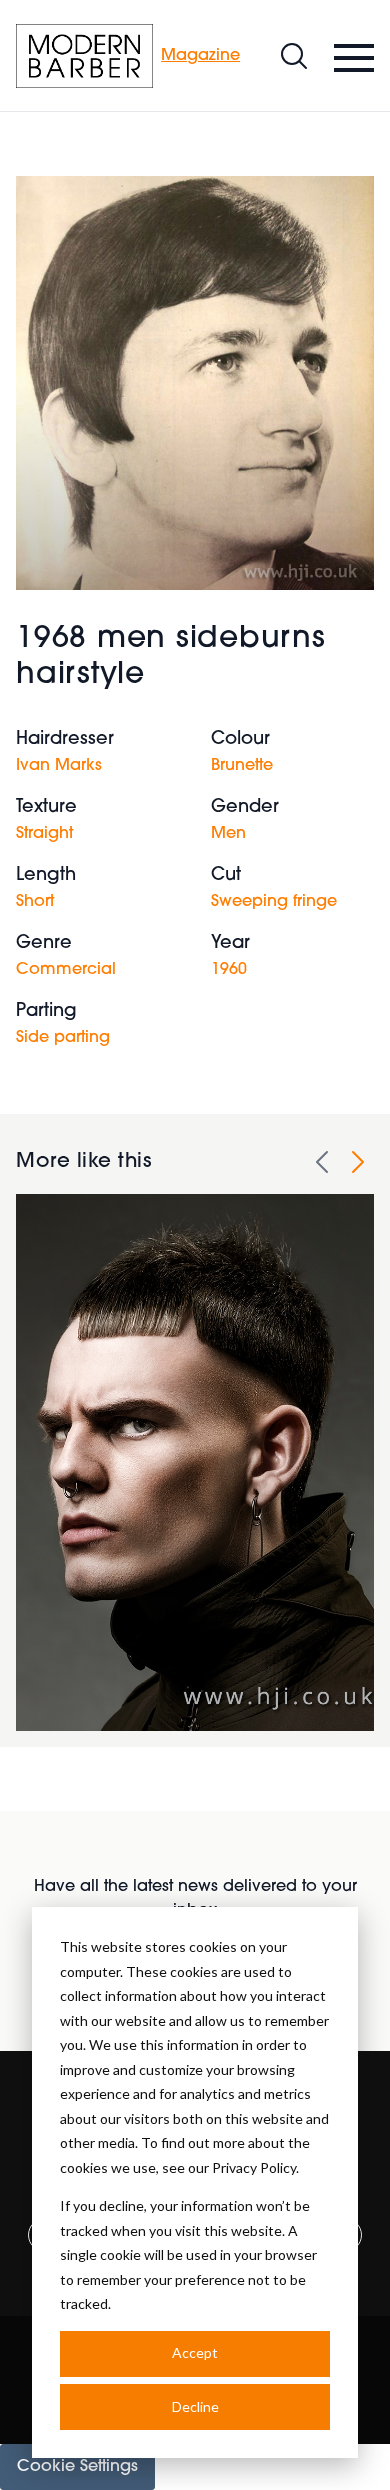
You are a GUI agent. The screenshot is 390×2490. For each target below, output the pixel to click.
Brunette (242, 766)
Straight (44, 834)
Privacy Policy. (255, 2167)
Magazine (200, 56)
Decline (195, 2406)
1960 (229, 970)
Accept (195, 2352)
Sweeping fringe (274, 902)
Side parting (63, 1038)
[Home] (84, 56)
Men (228, 834)
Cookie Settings (77, 2467)
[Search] (294, 56)
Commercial (66, 970)
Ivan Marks (59, 766)
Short (35, 902)
